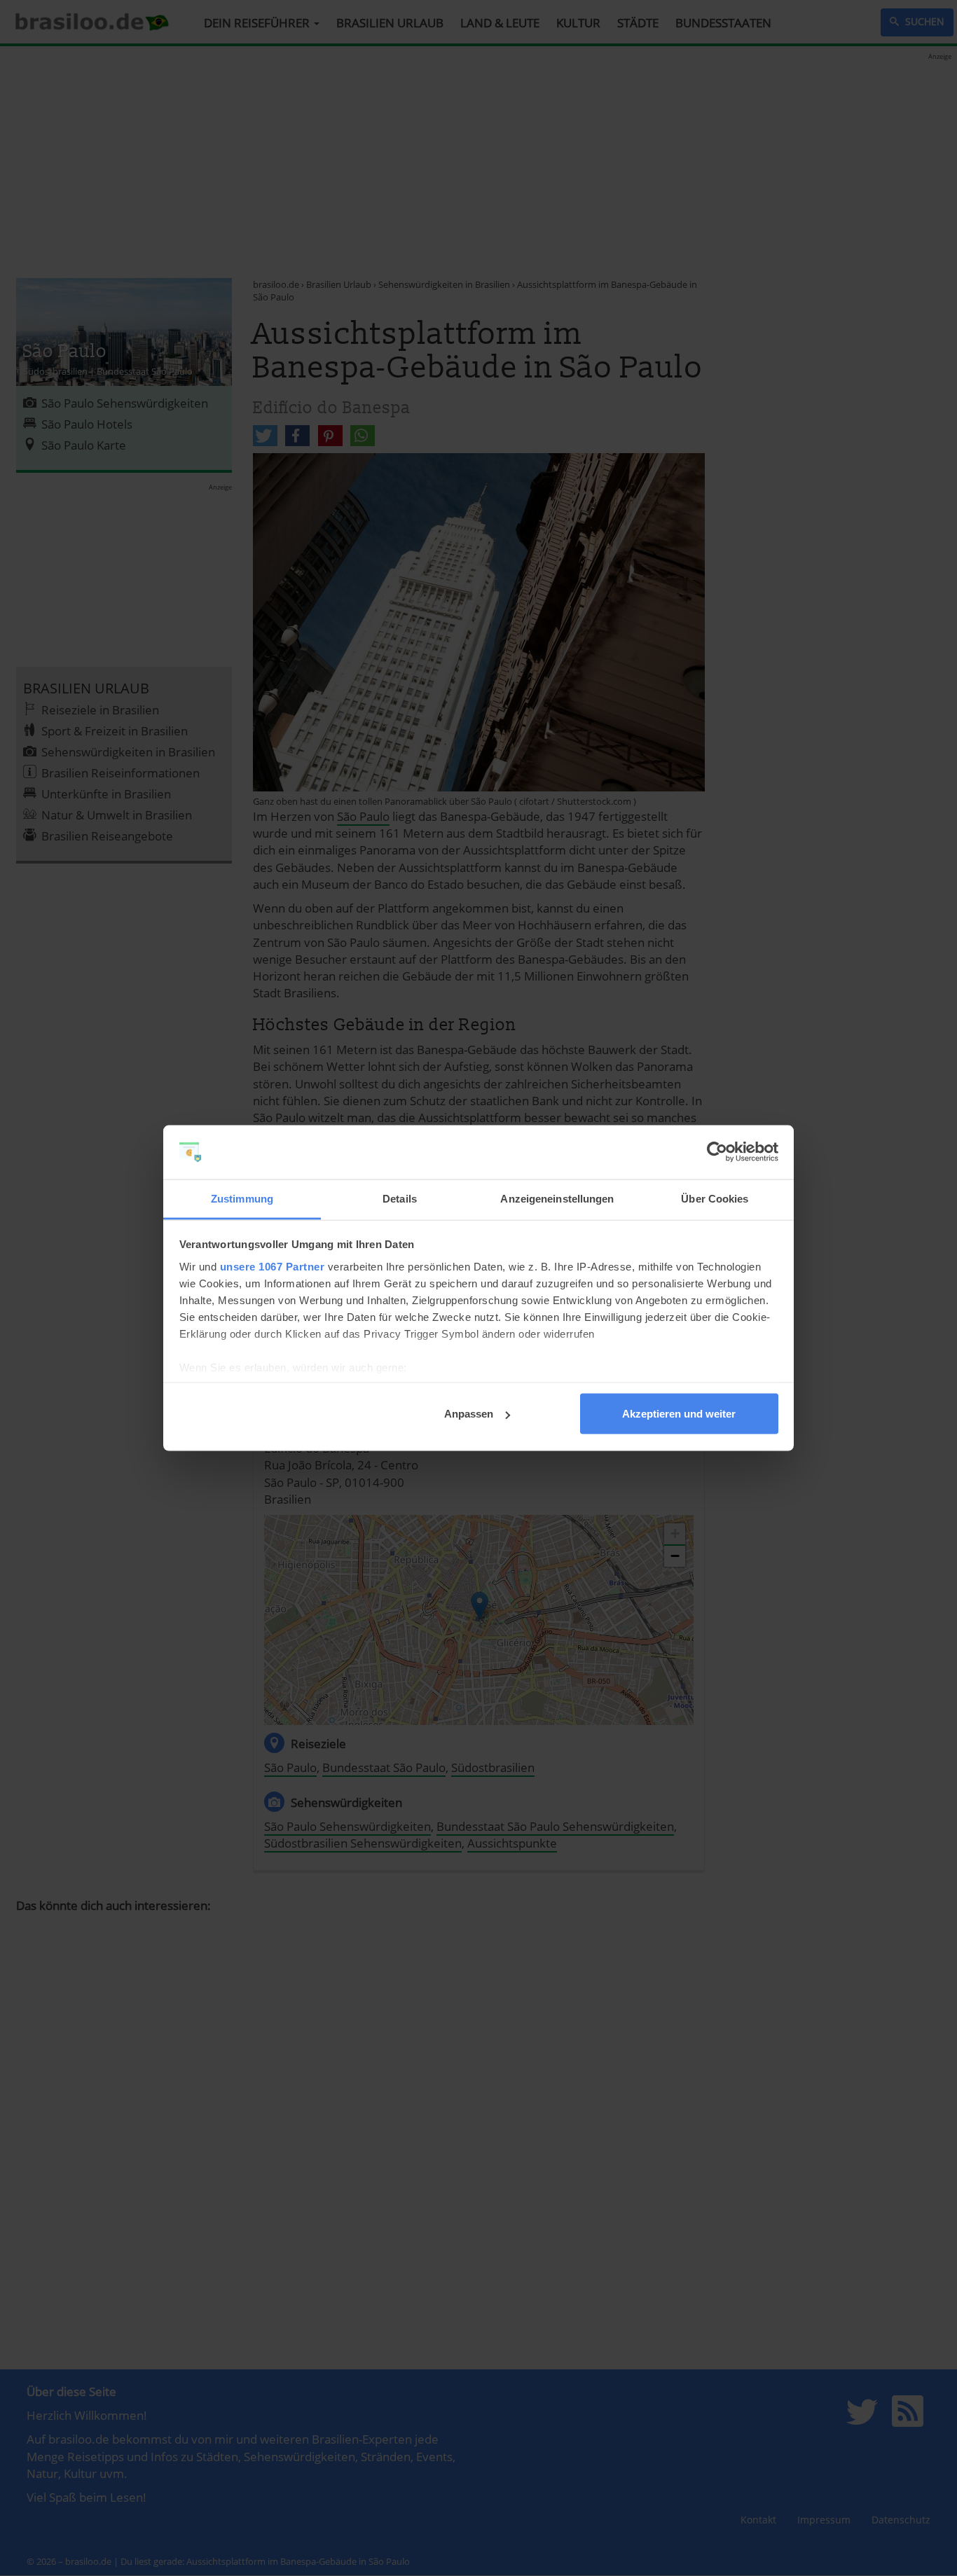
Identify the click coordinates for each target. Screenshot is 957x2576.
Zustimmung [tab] (242, 1198)
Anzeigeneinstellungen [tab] (557, 1198)
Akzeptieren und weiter (679, 1414)
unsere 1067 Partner (273, 1266)
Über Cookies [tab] (715, 1198)
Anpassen (469, 1414)
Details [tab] (400, 1198)
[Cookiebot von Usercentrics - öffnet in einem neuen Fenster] (717, 1152)
